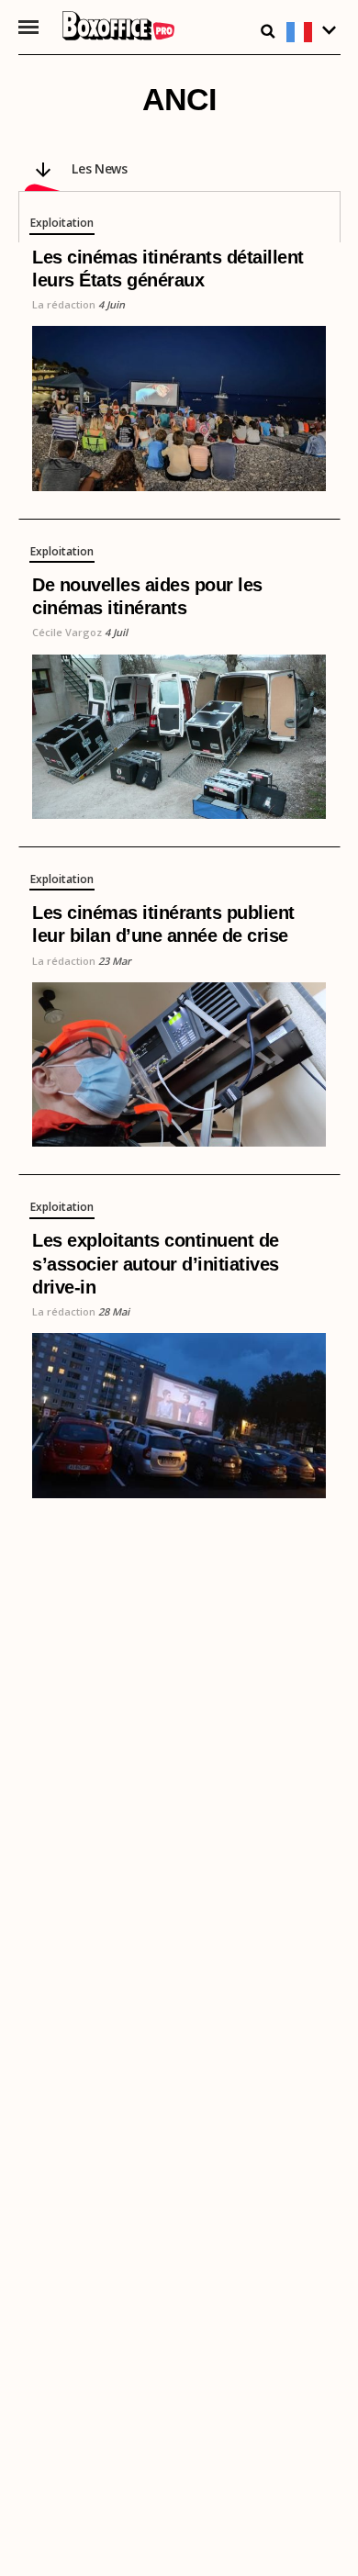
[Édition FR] (313, 33)
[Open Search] (268, 31)
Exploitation (62, 224)
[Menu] (29, 27)
